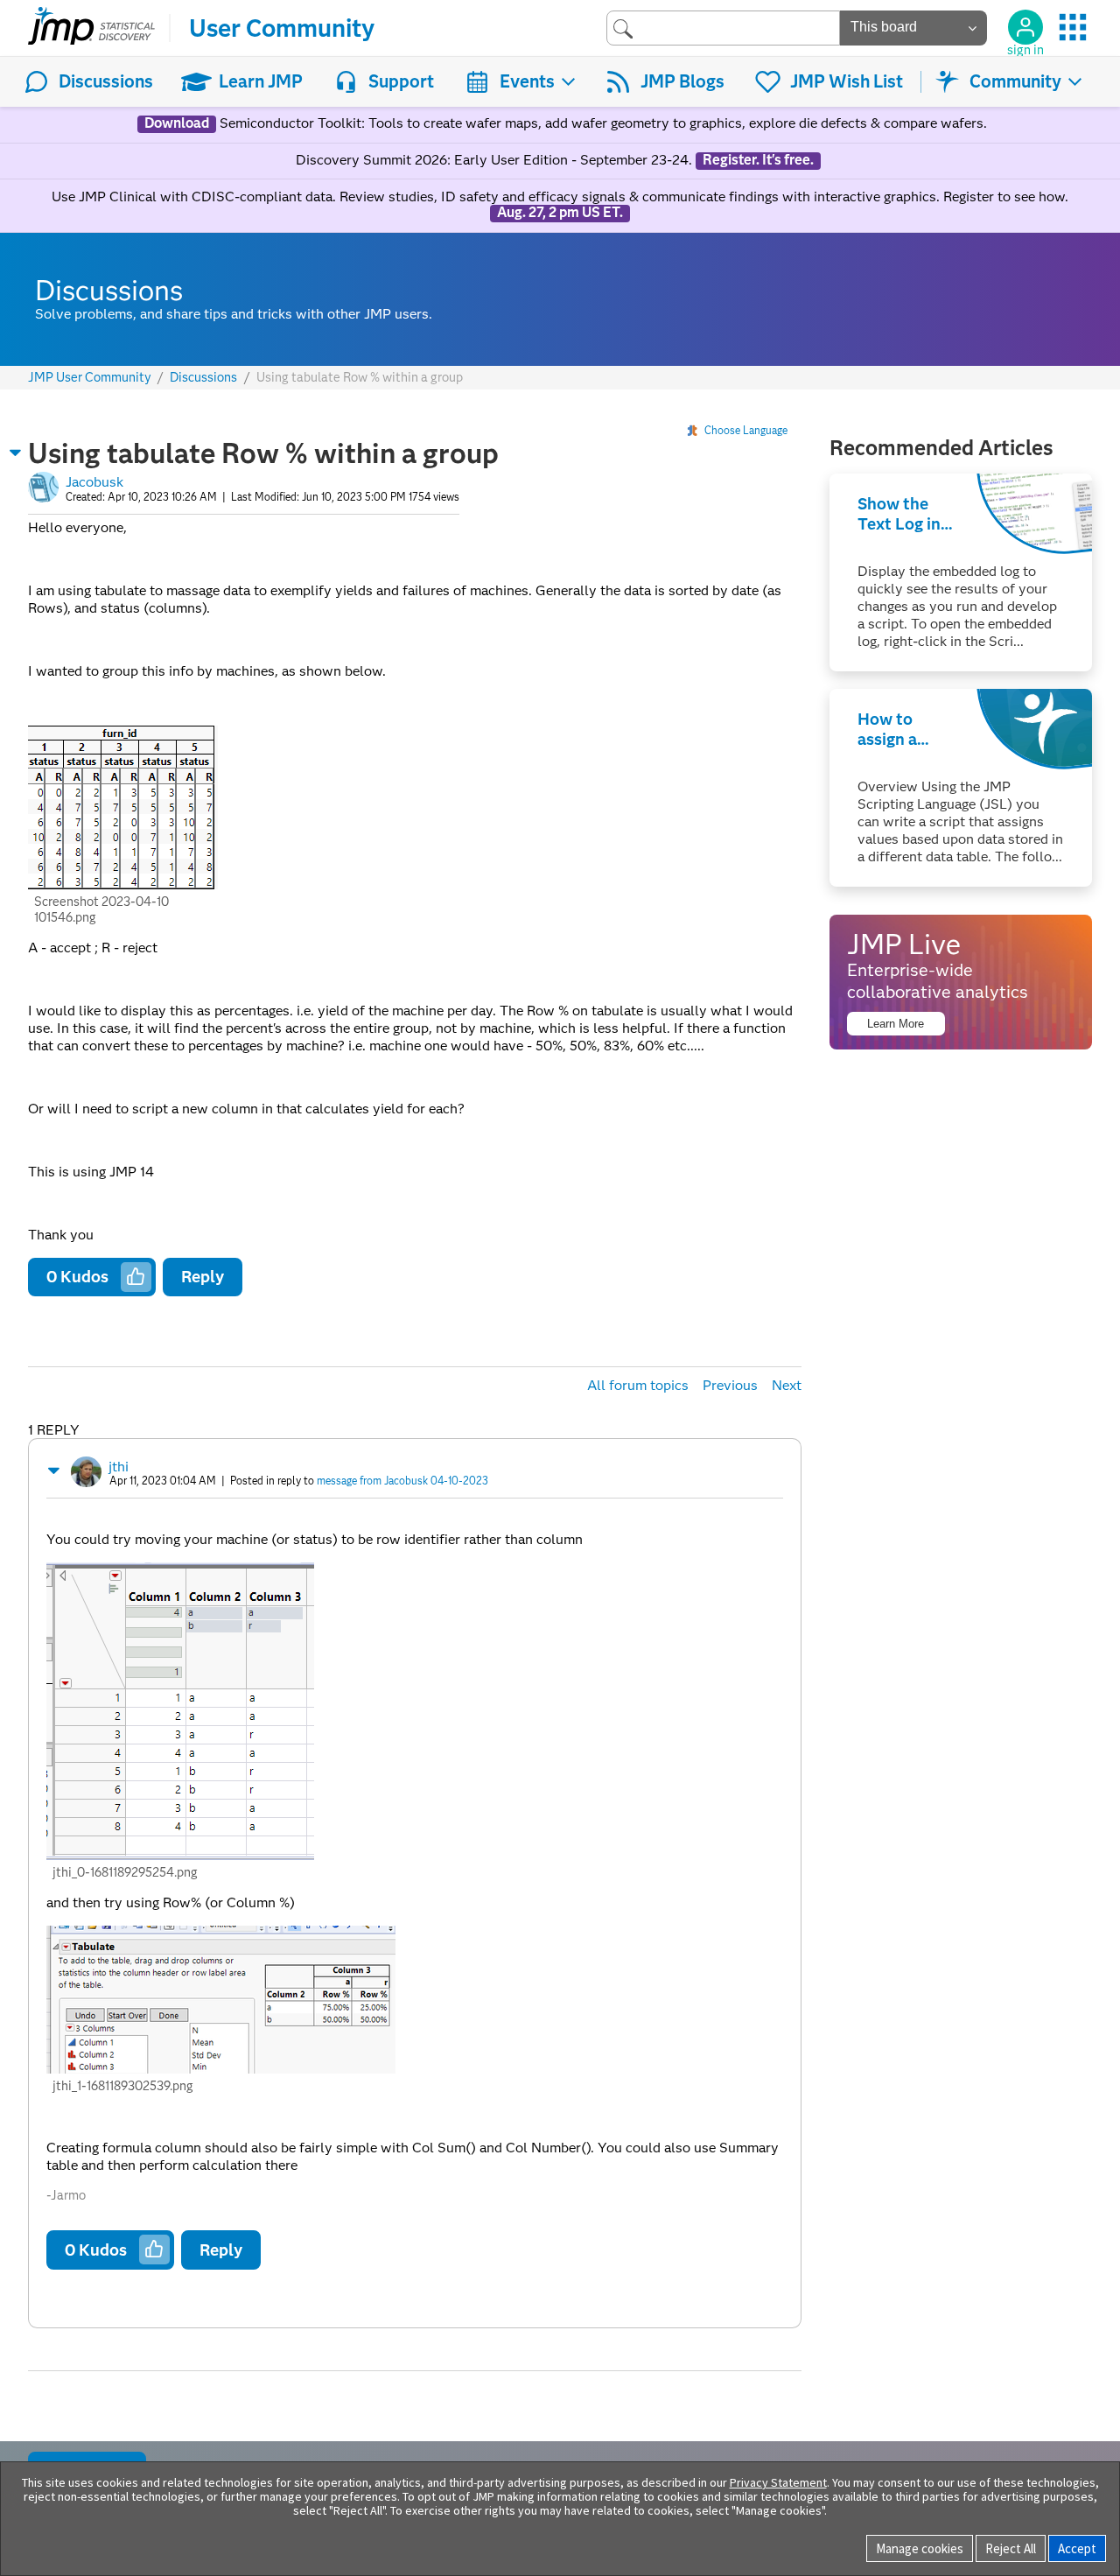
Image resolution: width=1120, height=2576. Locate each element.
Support (401, 81)
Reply (203, 1277)
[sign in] (1025, 27)
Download (177, 123)
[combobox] (723, 28)
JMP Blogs (682, 81)
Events (527, 81)
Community (1015, 81)
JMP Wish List (847, 81)
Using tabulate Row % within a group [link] (360, 377)
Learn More (896, 1024)
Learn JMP (261, 81)
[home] (91, 28)
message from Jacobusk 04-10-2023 (402, 1481)
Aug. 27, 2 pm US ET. (560, 213)
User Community (282, 28)
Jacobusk (94, 482)
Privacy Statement (778, 2482)
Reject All (1011, 2548)
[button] (16, 453)
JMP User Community (90, 378)
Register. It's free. (758, 160)
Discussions (106, 81)
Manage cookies (920, 2548)
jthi (119, 1467)
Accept (1077, 2548)
